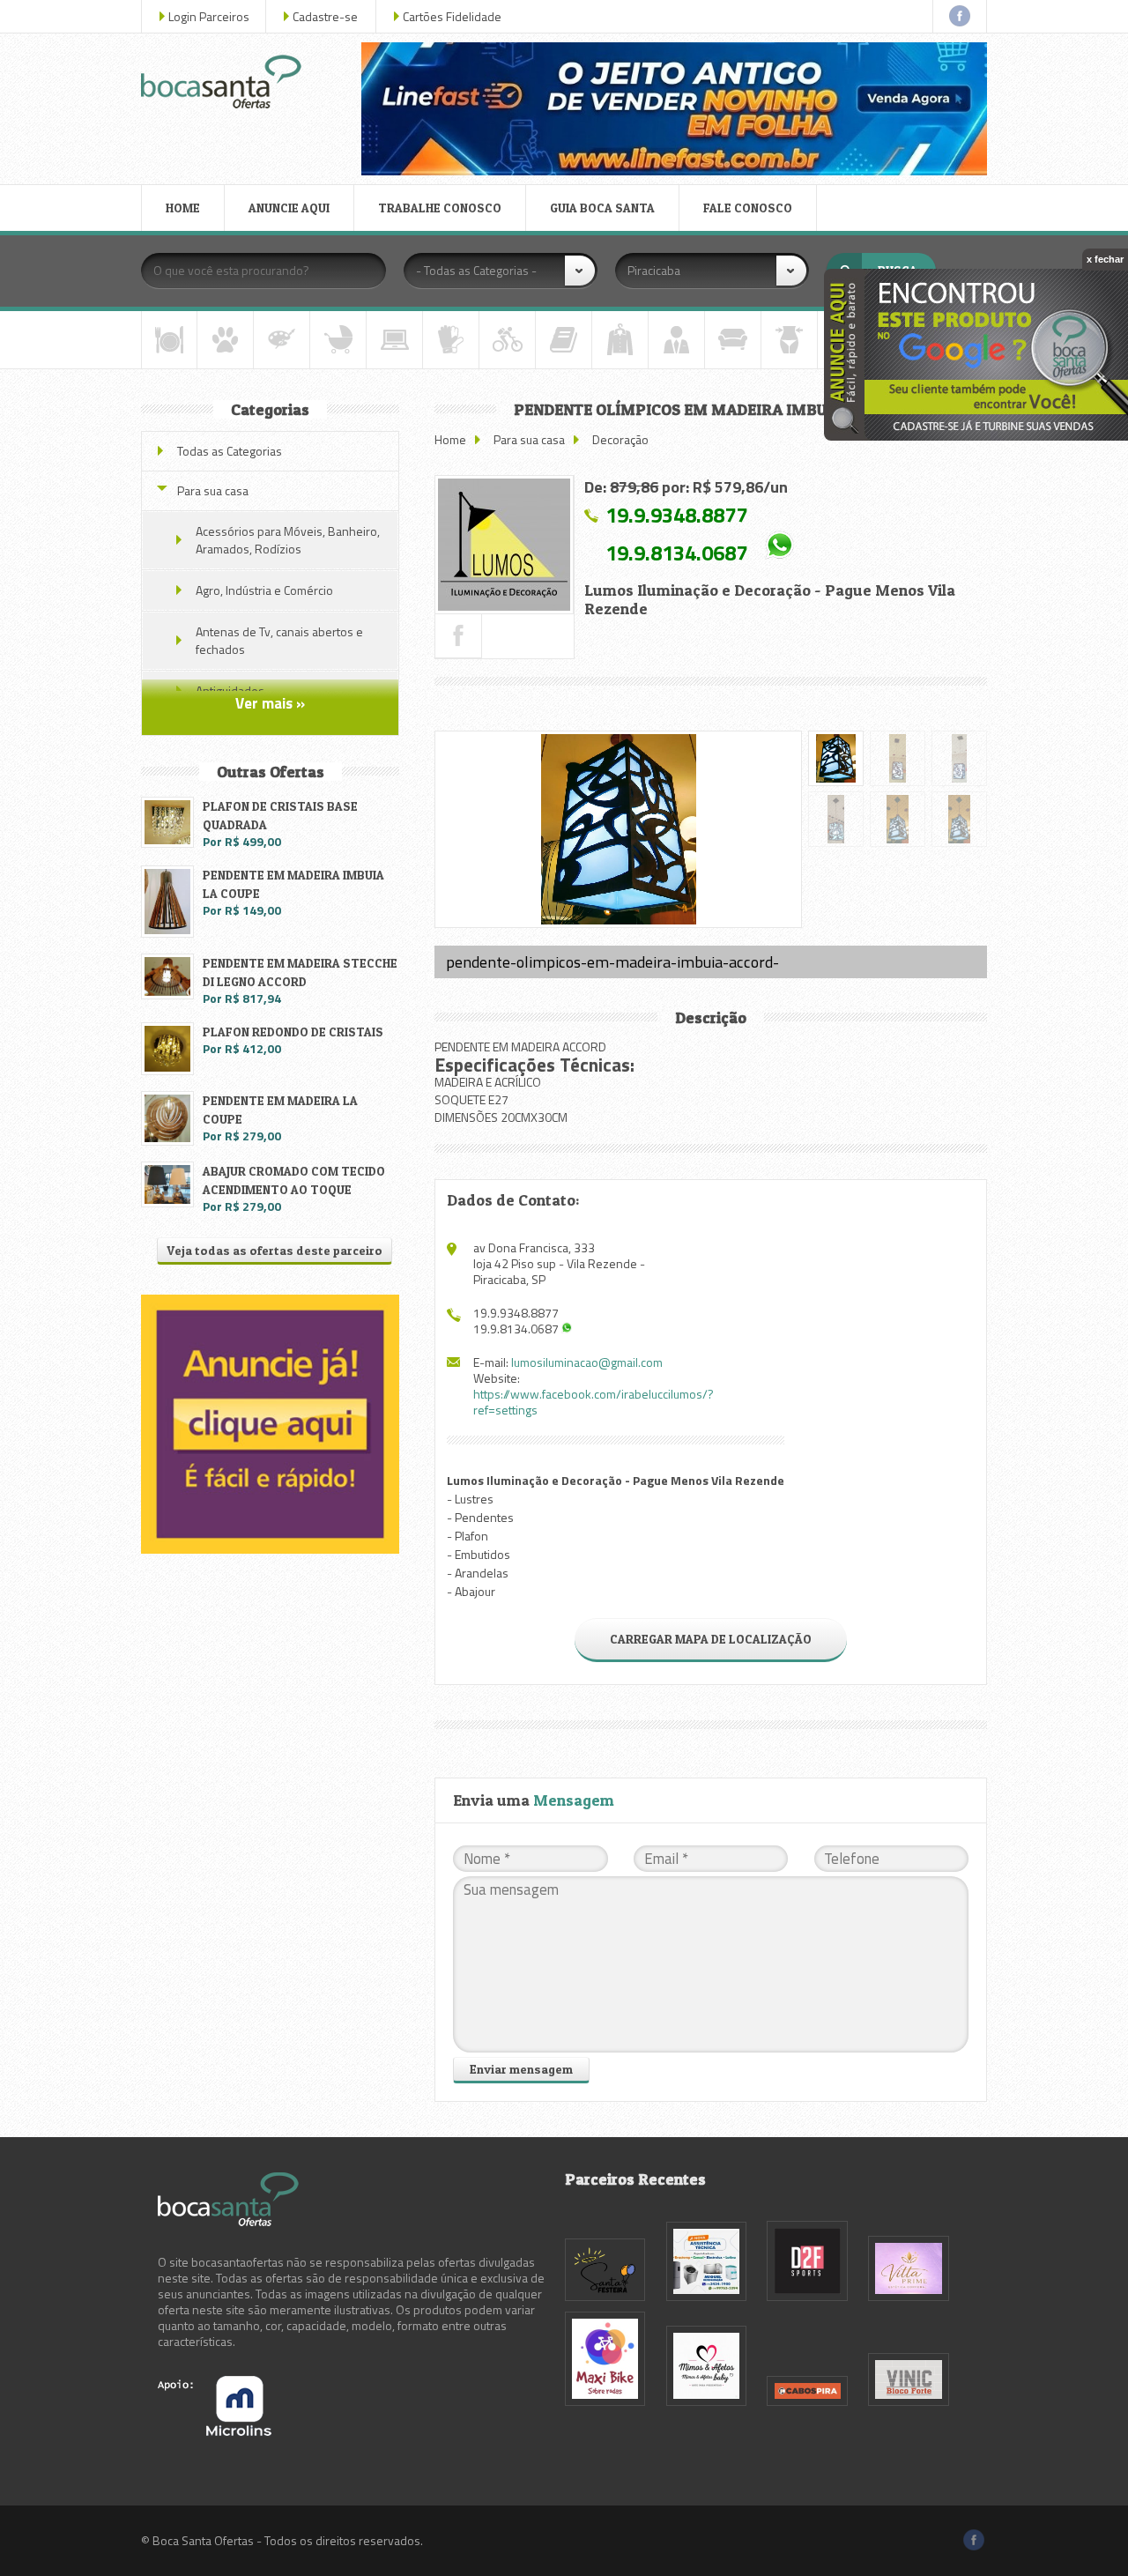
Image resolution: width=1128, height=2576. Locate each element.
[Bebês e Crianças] (338, 340)
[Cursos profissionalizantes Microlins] (215, 2431)
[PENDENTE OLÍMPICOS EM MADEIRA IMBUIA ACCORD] (504, 545)
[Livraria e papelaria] (564, 340)
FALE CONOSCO (748, 208)
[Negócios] (676, 340)
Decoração (620, 439)
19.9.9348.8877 (676, 515)
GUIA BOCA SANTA (602, 208)
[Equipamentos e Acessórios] (451, 340)
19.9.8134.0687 (676, 552)
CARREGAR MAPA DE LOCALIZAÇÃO (711, 1639)
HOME (183, 208)
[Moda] (620, 340)
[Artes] (282, 340)
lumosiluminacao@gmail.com (587, 1362)
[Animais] (225, 340)
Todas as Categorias (230, 451)
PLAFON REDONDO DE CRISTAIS (293, 1032)
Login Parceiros (209, 16)
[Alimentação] (169, 340)
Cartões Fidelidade (452, 16)
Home (450, 439)
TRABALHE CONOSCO (440, 208)
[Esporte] (507, 340)
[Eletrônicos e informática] (394, 340)
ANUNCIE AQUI (289, 208)
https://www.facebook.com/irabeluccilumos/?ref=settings (594, 1402)
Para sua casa (529, 439)
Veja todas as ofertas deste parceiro (275, 1250)
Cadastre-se (325, 16)
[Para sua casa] (733, 340)
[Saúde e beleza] (789, 340)
